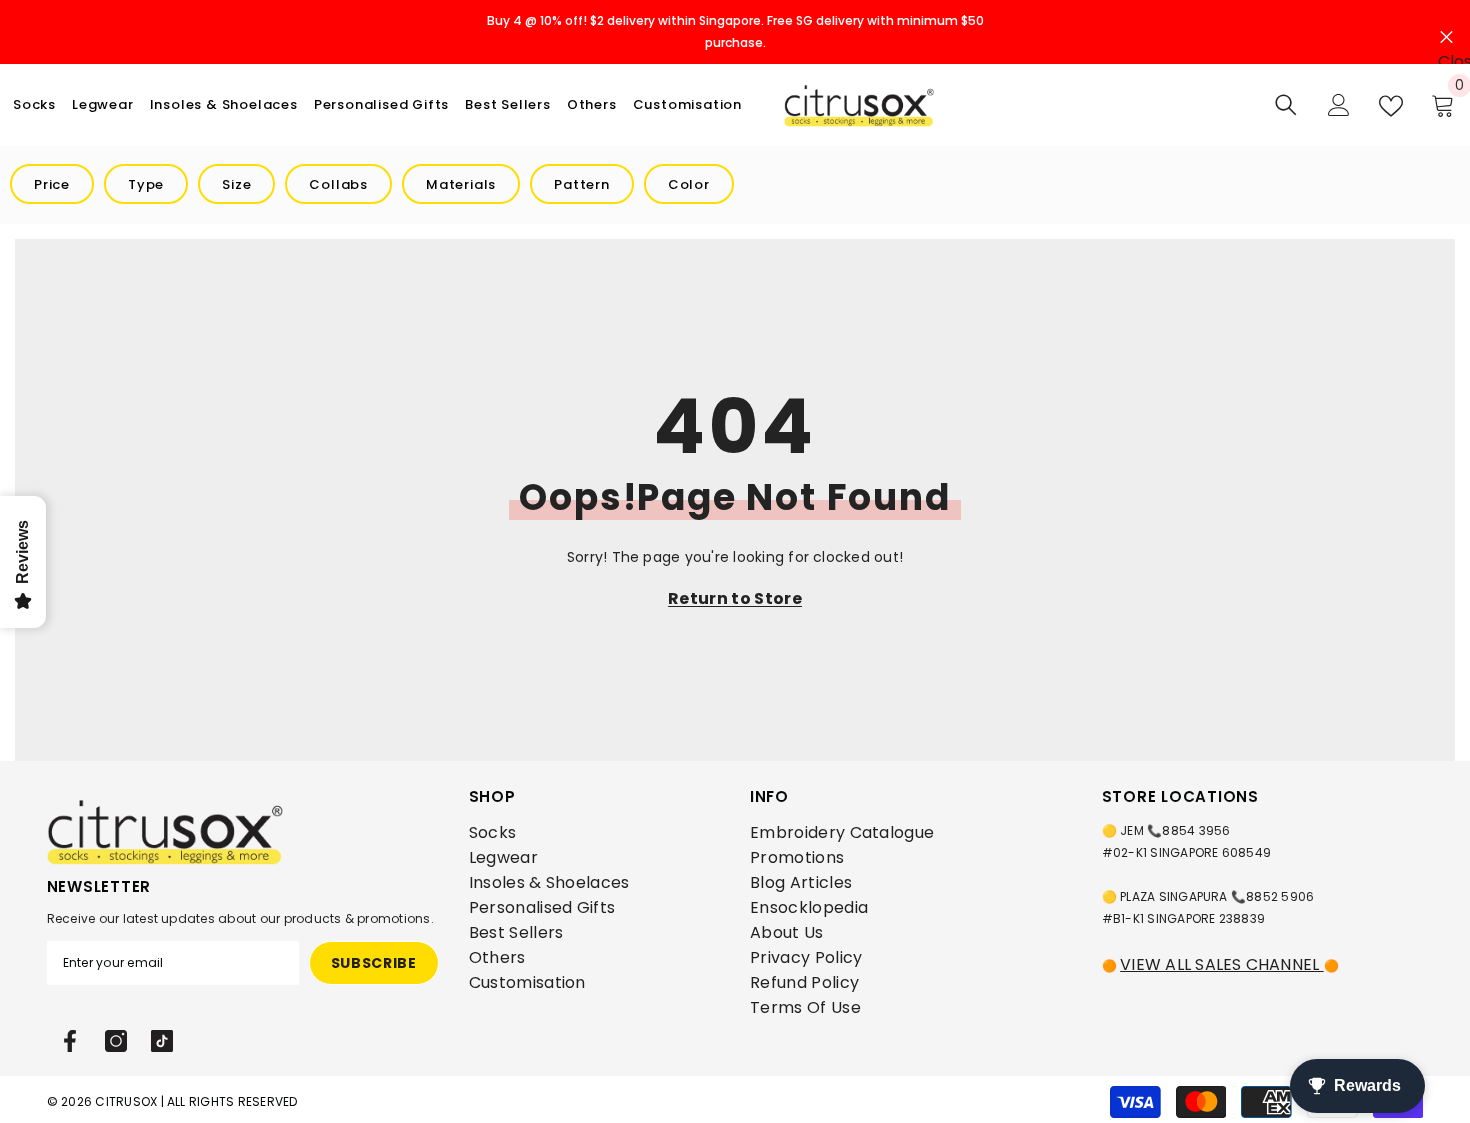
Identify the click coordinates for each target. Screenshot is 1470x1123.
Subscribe (374, 963)
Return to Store (735, 598)
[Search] (1286, 105)
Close (1446, 32)
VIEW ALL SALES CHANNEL (1222, 964)
